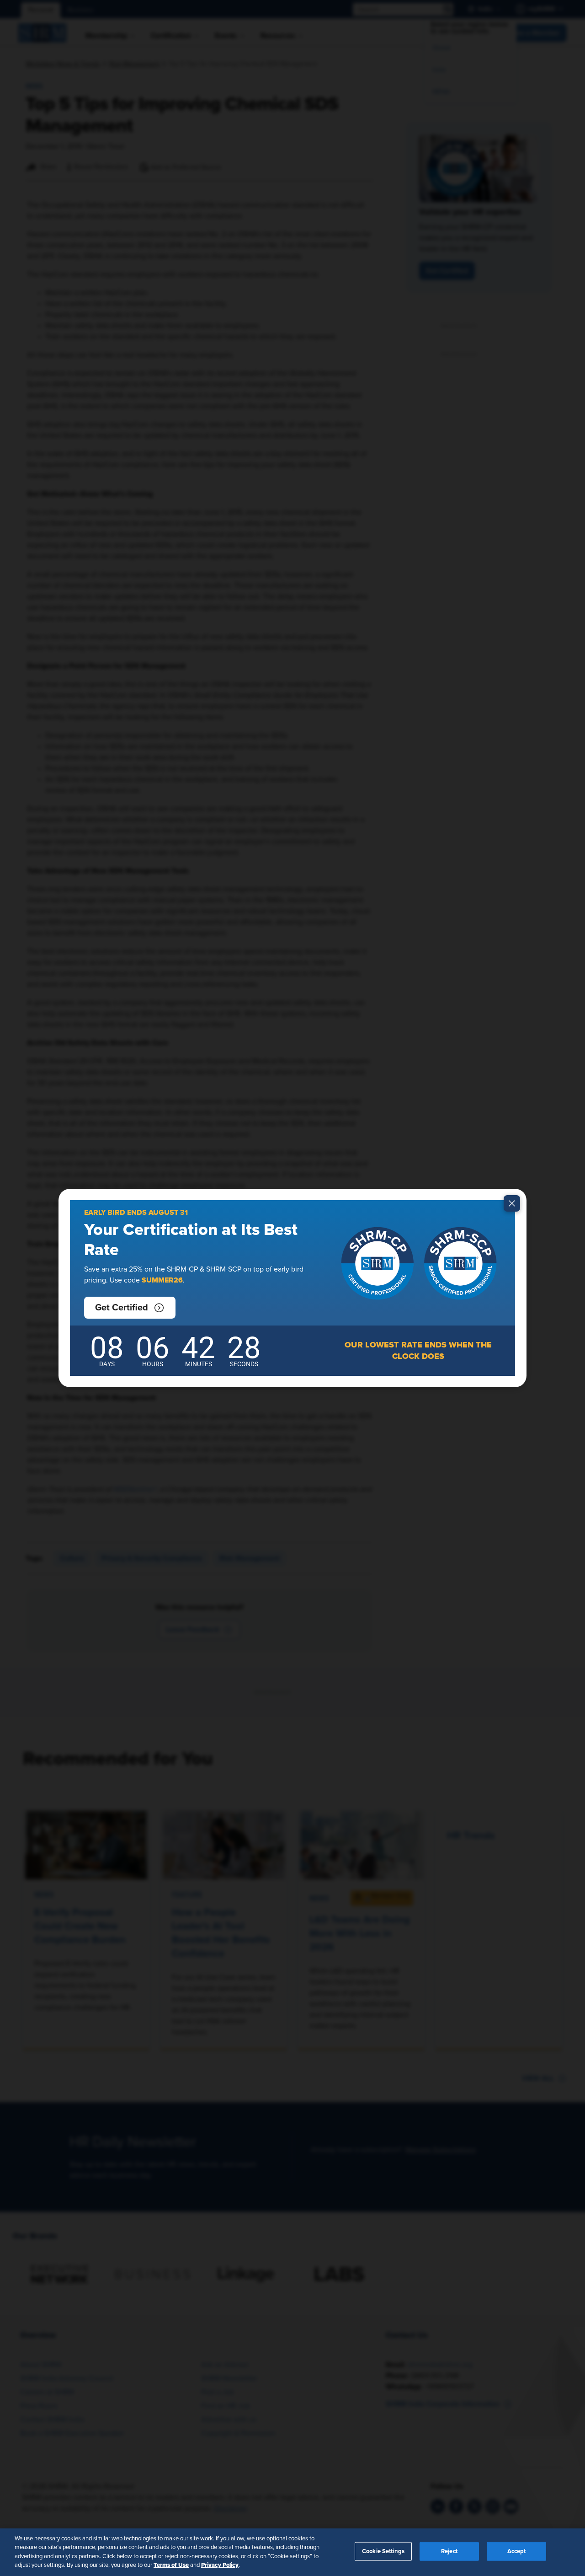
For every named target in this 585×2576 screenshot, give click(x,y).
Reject (449, 2552)
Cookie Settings (383, 2552)
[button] (130, 1308)
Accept (517, 2552)
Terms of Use (171, 2565)
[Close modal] (512, 1203)
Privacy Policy (220, 2565)
